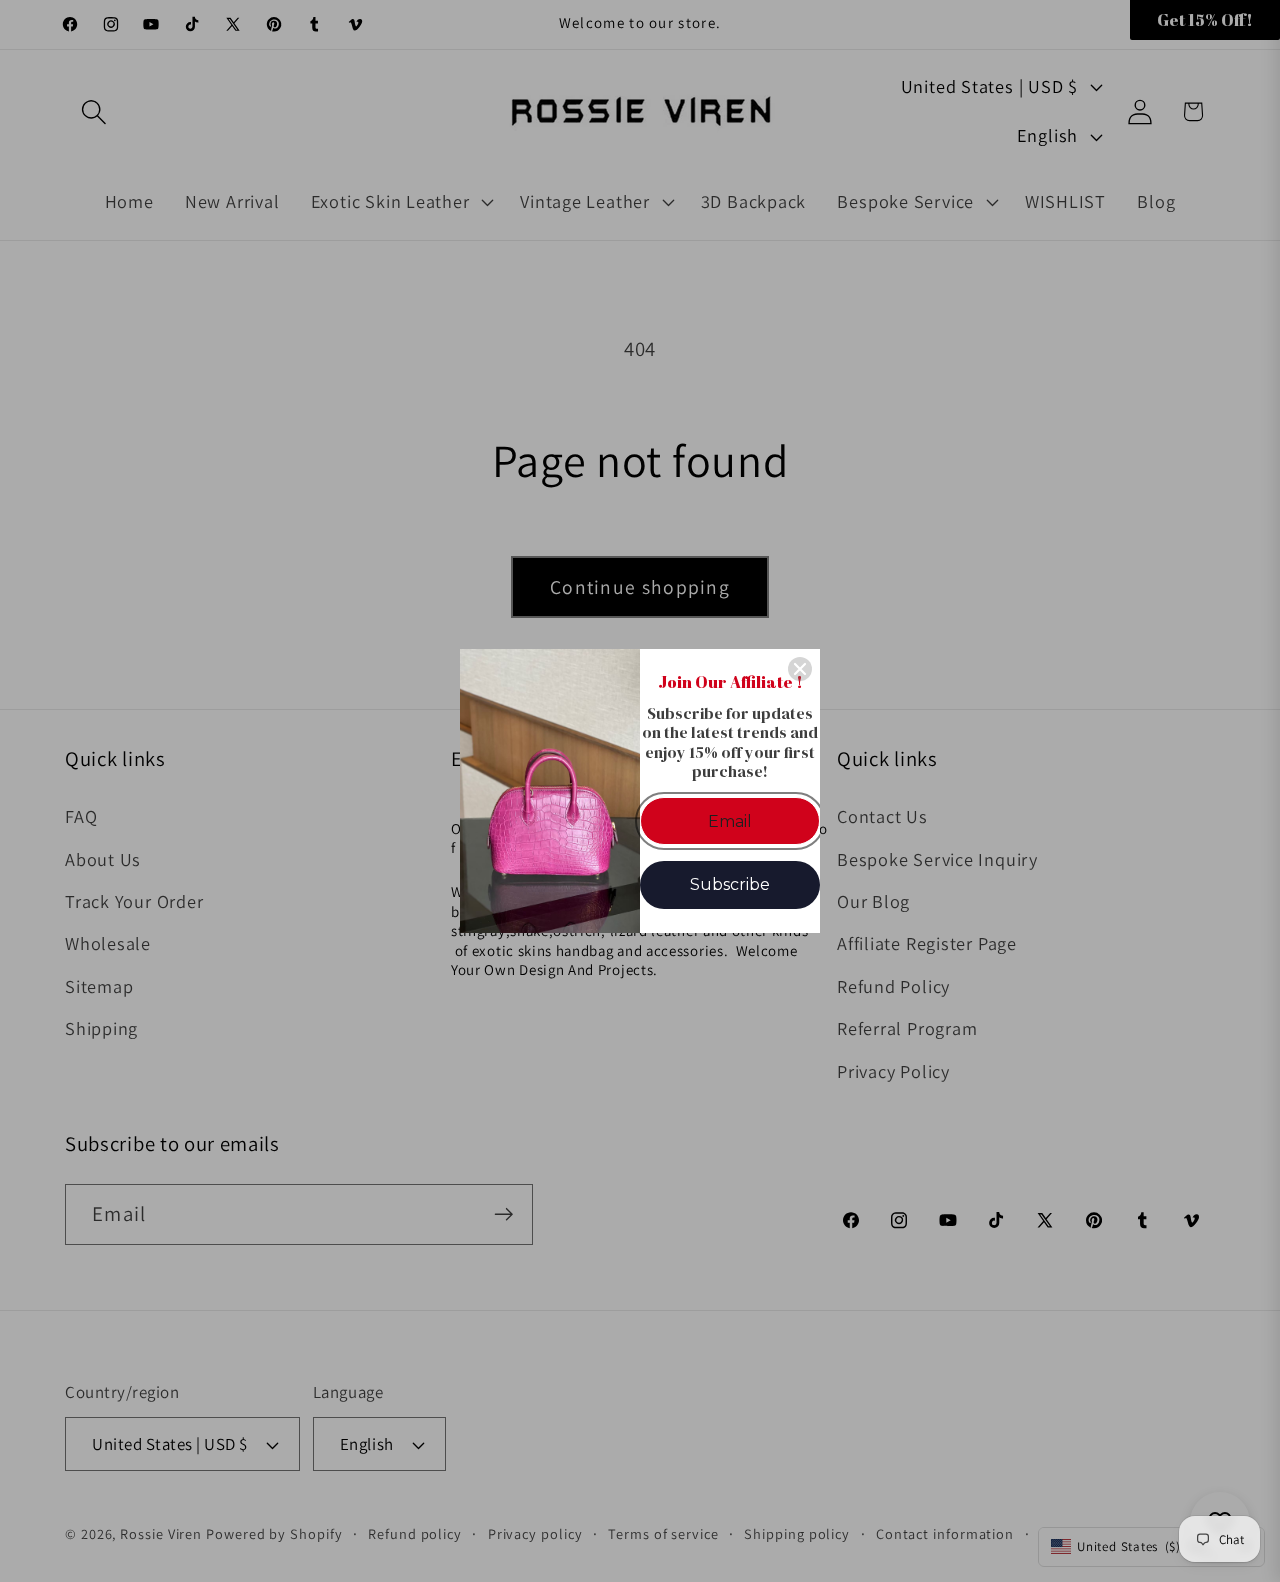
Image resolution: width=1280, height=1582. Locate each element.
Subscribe (730, 884)
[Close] (800, 669)
